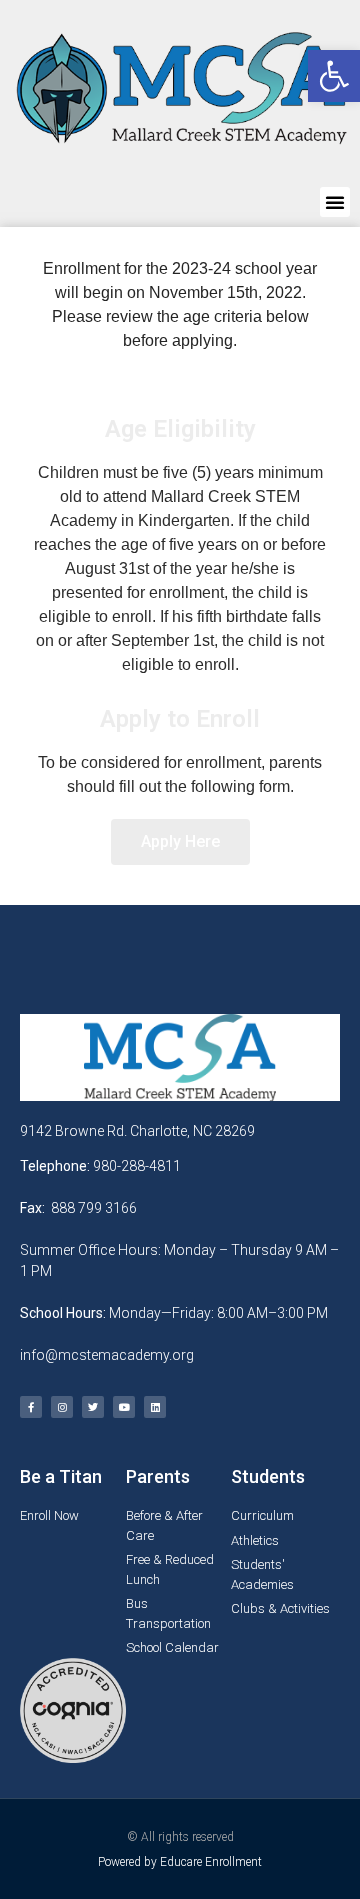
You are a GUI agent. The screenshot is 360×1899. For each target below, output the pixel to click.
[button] (335, 202)
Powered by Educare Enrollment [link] (180, 1862)
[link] (334, 76)
